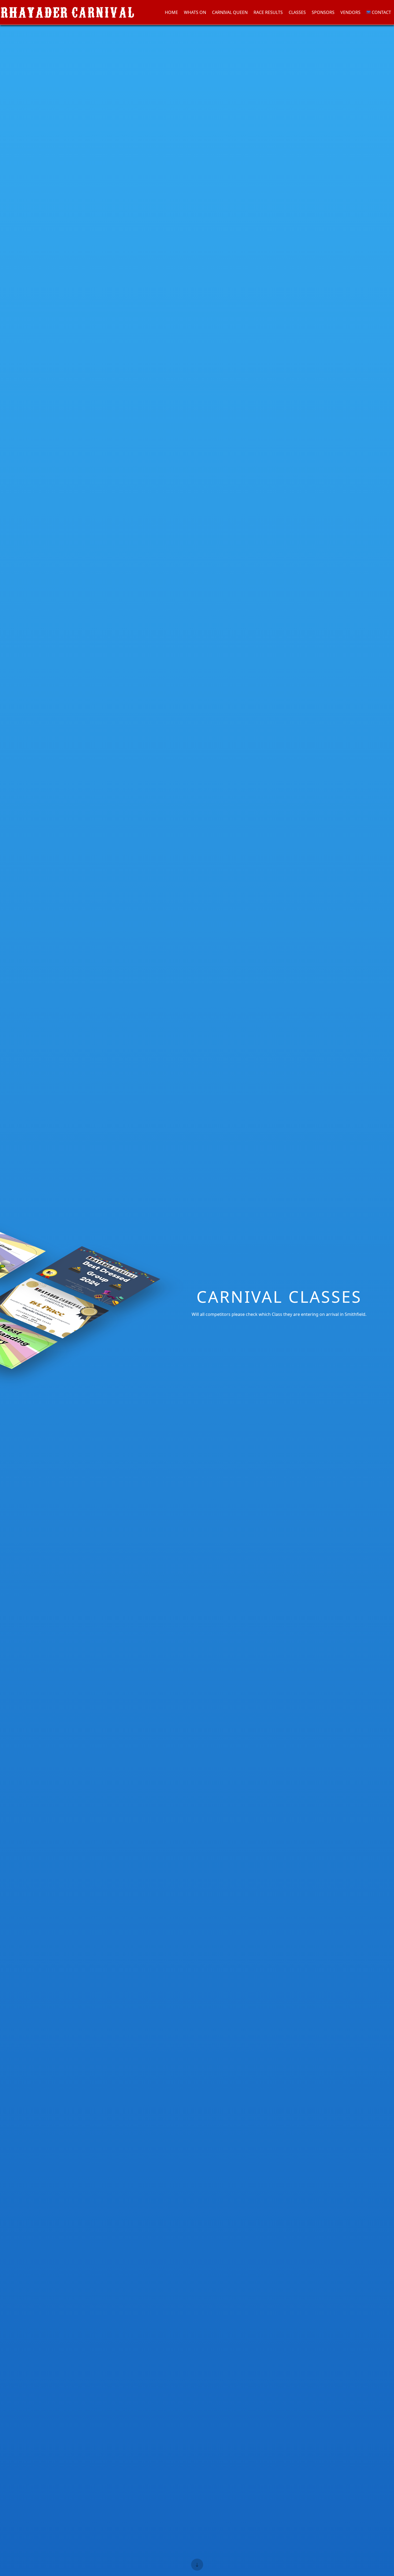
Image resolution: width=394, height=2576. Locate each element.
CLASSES (297, 12)
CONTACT (381, 12)
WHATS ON (195, 12)
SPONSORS (323, 12)
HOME (171, 12)
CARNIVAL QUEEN (230, 12)
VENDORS (350, 12)
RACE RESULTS (268, 12)
